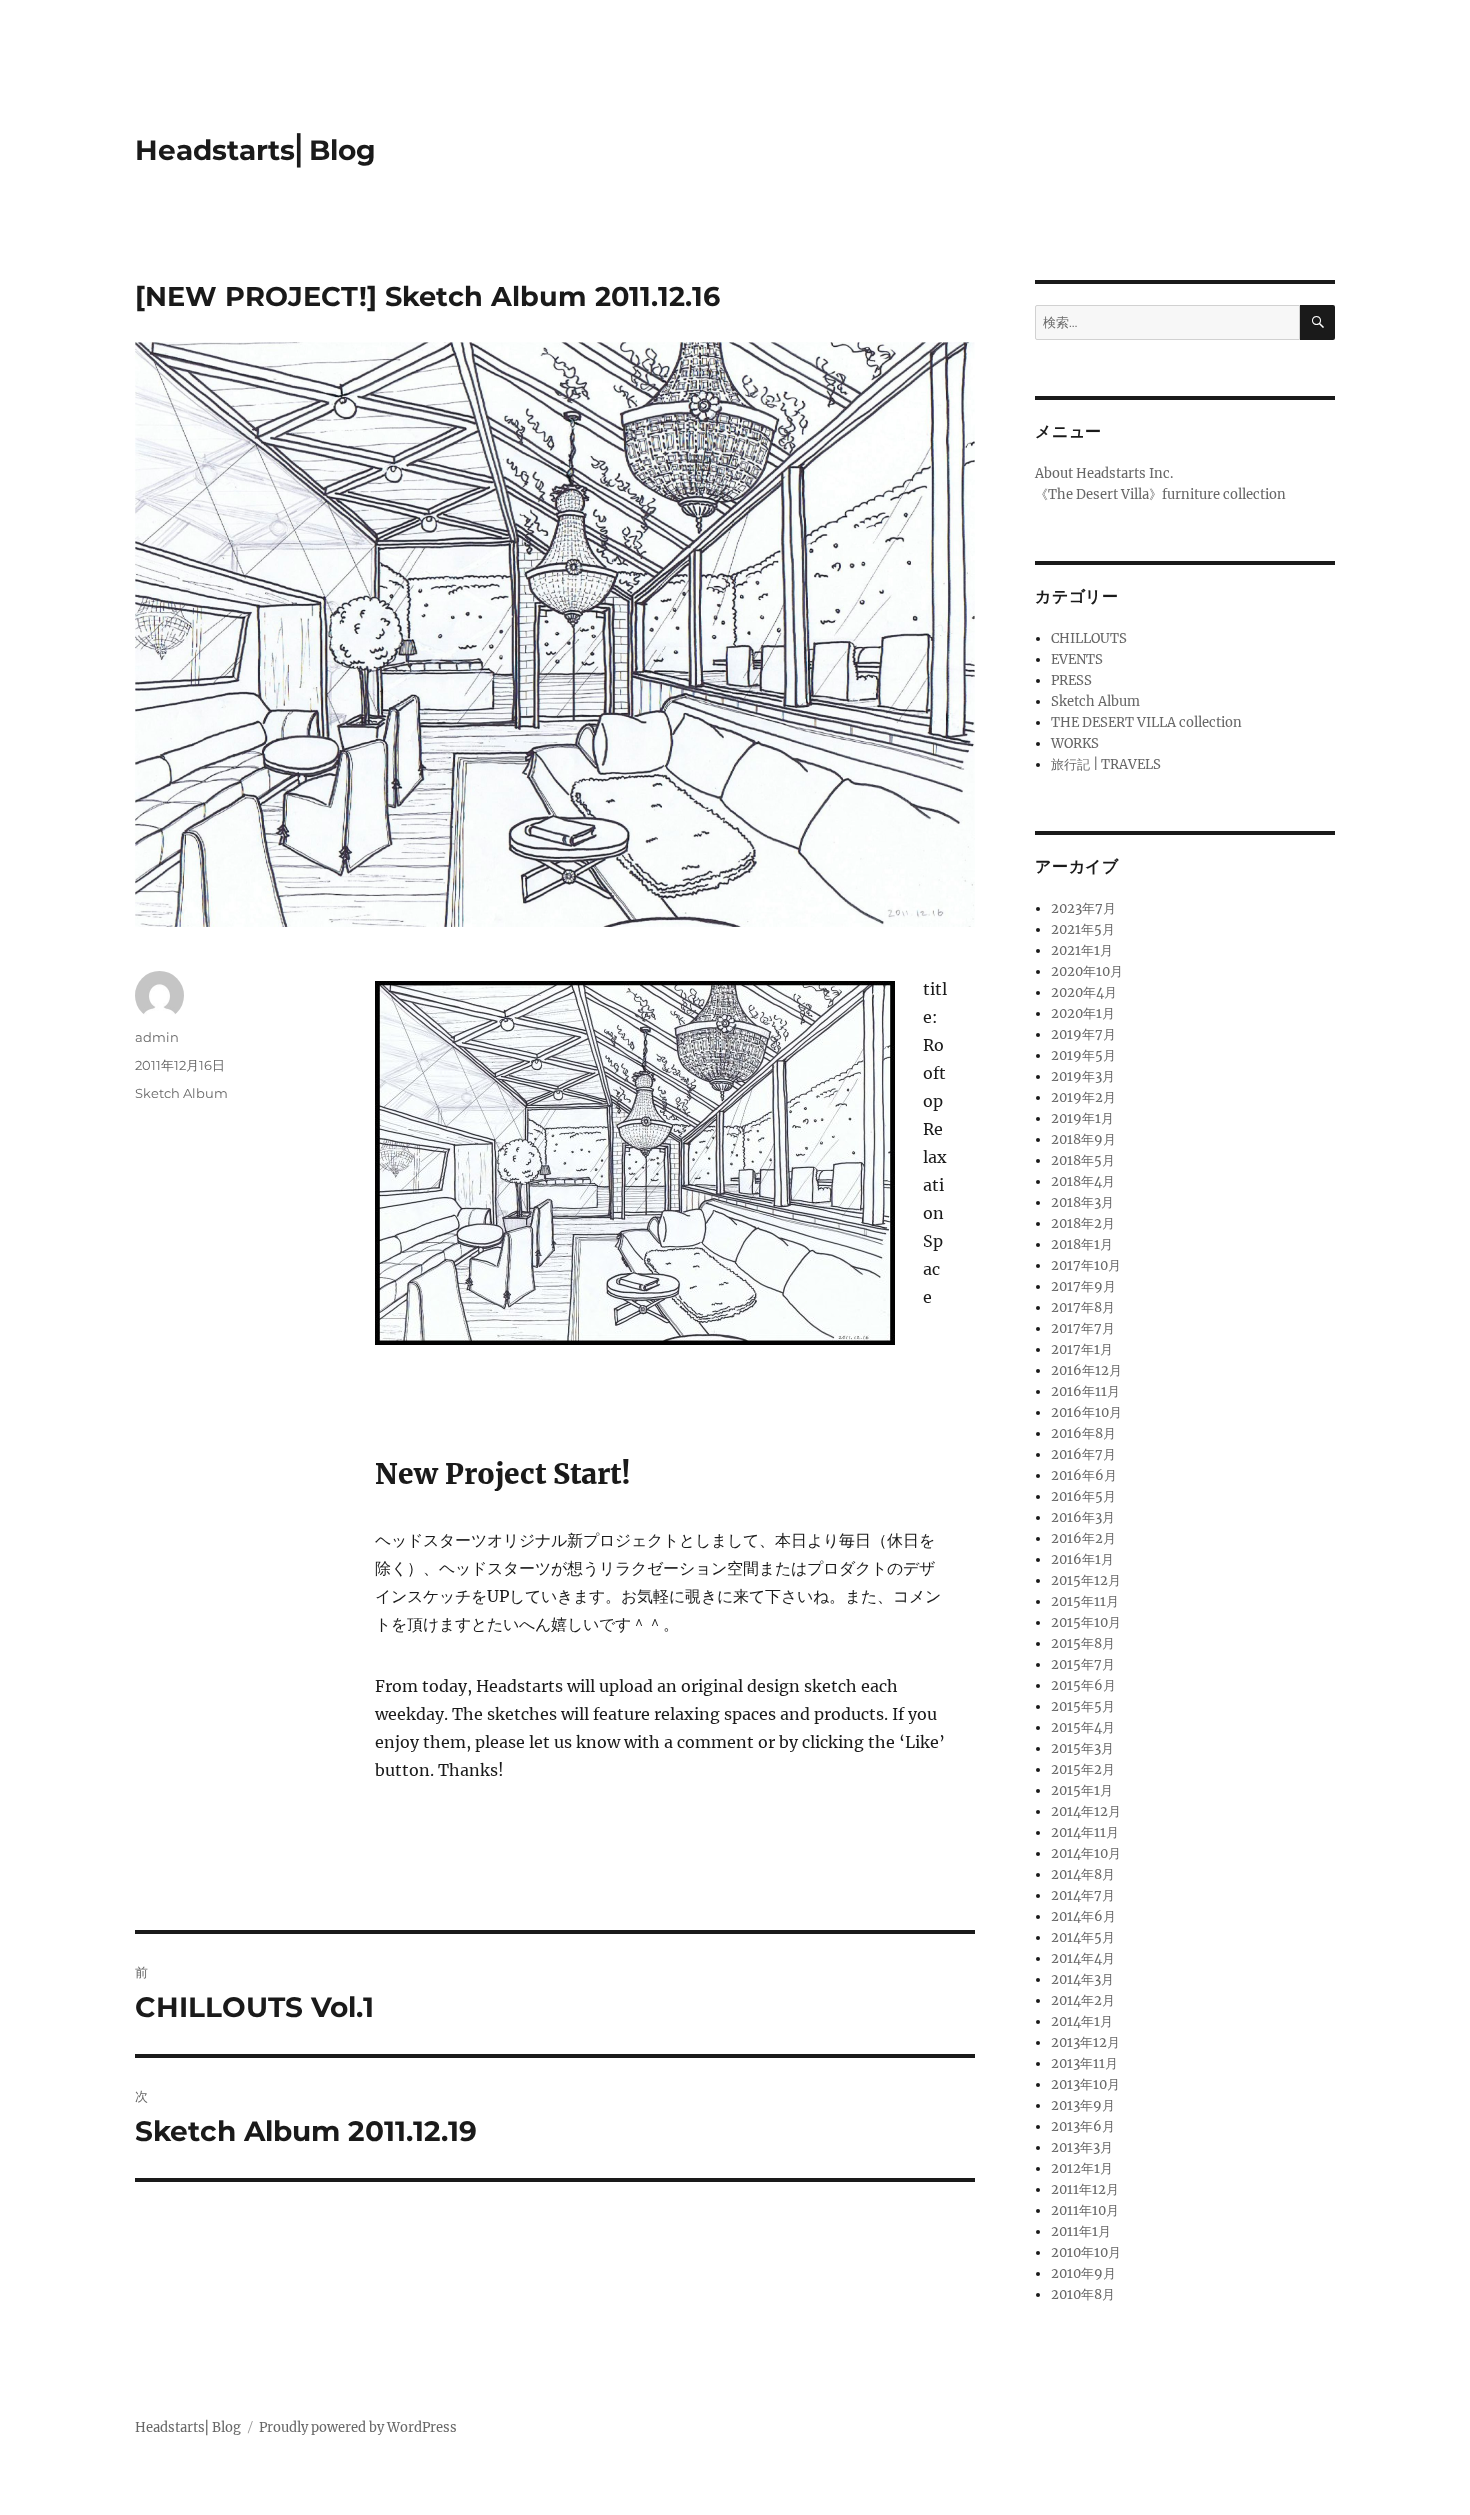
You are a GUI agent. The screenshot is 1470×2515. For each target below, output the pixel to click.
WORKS (1075, 743)
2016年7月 (1083, 1454)
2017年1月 (1082, 1349)
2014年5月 (1083, 1937)
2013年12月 (1085, 2042)
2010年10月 (1086, 2252)
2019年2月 (1083, 1097)
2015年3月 (1082, 1748)
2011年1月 (1081, 2231)
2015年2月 (1083, 1769)
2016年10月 (1086, 1412)
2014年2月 (1083, 2000)
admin (157, 1037)
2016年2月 (1083, 1538)
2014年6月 (1083, 1916)
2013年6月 (1083, 2126)
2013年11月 (1084, 2063)
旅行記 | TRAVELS (1106, 764)
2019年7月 (1083, 1034)
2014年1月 (1082, 2021)
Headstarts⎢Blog (255, 150)
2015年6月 (1083, 1685)
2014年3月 (1082, 1979)
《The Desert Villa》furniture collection (1160, 494)
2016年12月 (1086, 1370)
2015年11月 (1085, 1601)
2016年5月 (1083, 1496)
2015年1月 (1082, 1790)
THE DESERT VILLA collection (1146, 722)
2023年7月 (1083, 908)
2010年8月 (1083, 2294)
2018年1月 (1082, 1244)
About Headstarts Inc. (1104, 473)
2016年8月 (1083, 1433)
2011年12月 (1085, 2189)
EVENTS (1077, 659)
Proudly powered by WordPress (358, 2427)
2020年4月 (1084, 992)
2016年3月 (1083, 1517)
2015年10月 (1086, 1622)
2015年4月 (1083, 1727)
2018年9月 (1083, 1139)
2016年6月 (1084, 1475)
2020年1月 (1083, 1013)
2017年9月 (1083, 1286)
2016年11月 (1085, 1391)
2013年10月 (1085, 2084)
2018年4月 (1083, 1181)
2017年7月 (1083, 1328)
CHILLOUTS (1089, 638)
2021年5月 (1083, 929)
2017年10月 (1086, 1265)
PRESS (1071, 680)
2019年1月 (1082, 1118)
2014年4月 (1083, 1958)
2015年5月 (1083, 1706)
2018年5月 (1083, 1160)
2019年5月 (1083, 1055)
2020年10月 (1087, 971)
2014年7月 (1083, 1895)
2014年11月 (1085, 1832)
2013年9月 (1083, 2105)
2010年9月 (1083, 2273)
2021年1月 (1082, 950)
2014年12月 (1086, 1811)
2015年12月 (1086, 1580)
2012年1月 (1082, 2168)
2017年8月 (1083, 1307)
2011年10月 (1085, 2210)
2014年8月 (1083, 1874)
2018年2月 (1083, 1223)
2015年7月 (1083, 1664)
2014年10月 (1086, 1853)
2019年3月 (1083, 1076)
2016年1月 (1082, 1559)
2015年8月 (1083, 1643)
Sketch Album (181, 1093)
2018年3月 (1082, 1202)
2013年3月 (1082, 2147)
